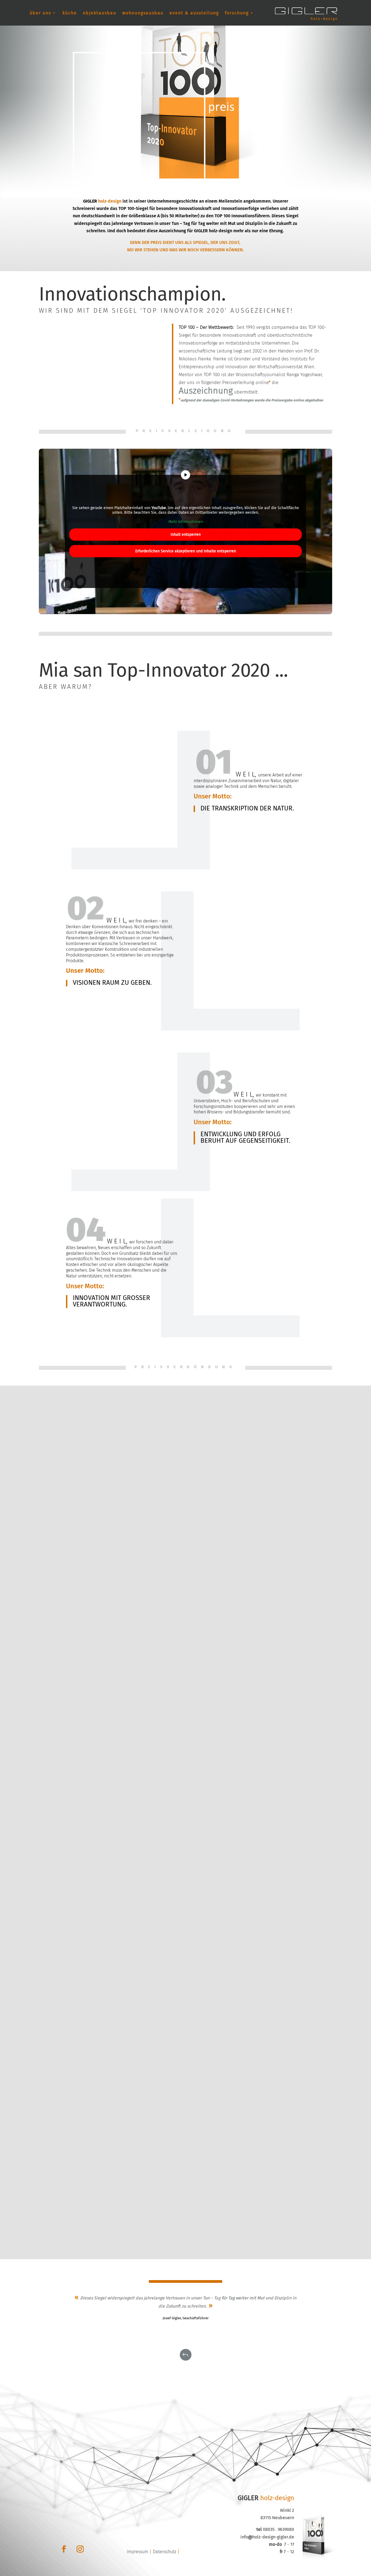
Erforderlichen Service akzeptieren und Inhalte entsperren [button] (186, 551)
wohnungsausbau (143, 13)
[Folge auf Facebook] (64, 2549)
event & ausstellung (194, 13)
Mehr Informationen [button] (186, 522)
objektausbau (100, 13)
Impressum (138, 2552)
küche (70, 13)
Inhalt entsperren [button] (186, 535)
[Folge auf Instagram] (80, 2549)
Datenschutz (165, 2552)
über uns (40, 13)
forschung (237, 13)
